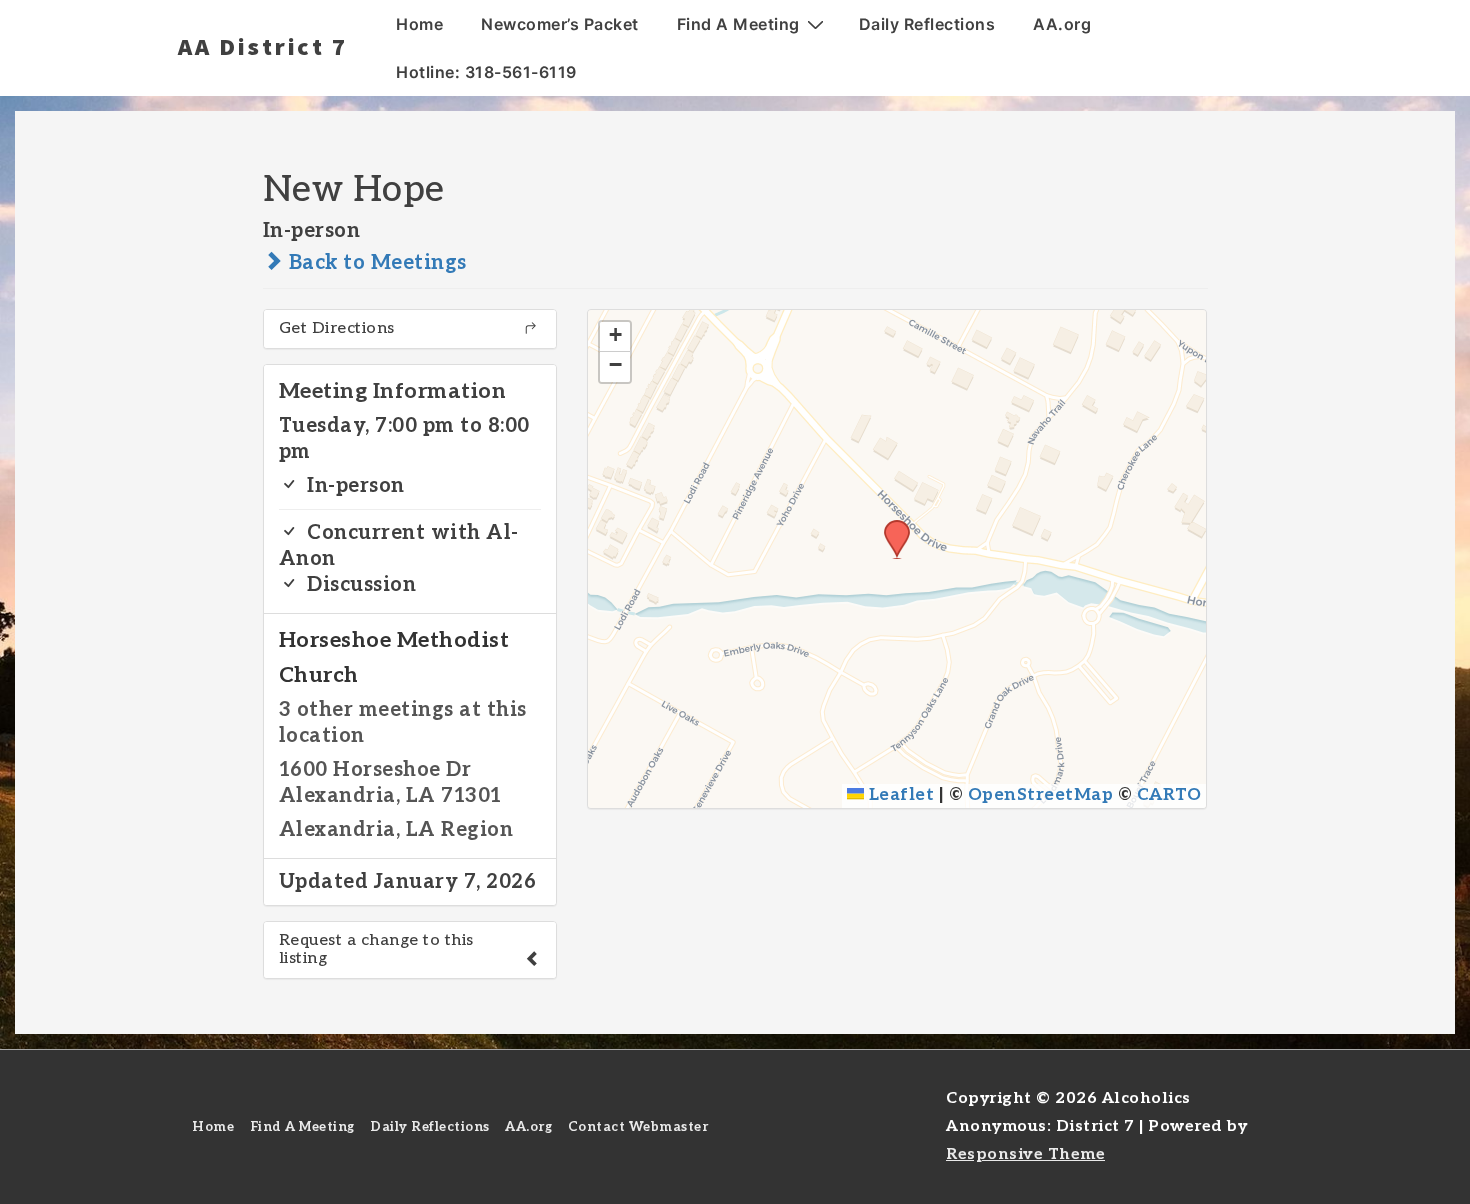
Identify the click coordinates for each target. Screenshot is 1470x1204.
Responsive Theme (1025, 1154)
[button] (890, 526)
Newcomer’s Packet (560, 24)
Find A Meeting (738, 24)
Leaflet (899, 795)
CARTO (1169, 795)
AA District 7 (263, 46)
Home (419, 24)
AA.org (1062, 24)
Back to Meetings (375, 263)
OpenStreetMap (1041, 795)
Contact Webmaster (638, 1127)
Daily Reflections (927, 24)
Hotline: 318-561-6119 (486, 72)
